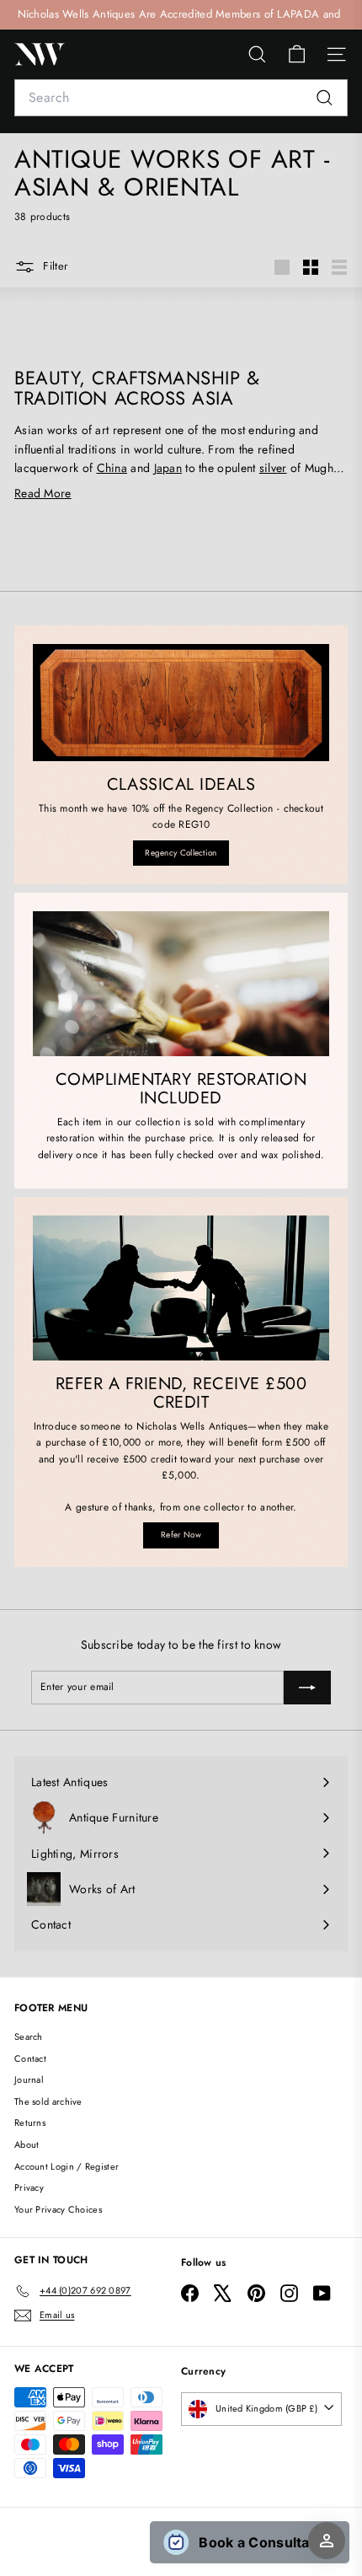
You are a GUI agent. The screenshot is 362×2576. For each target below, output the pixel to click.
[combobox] (181, 98)
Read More (43, 493)
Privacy (29, 2187)
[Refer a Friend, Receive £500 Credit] (181, 1288)
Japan (168, 468)
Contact (30, 2058)
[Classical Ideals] (181, 703)
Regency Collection (181, 853)
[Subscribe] (307, 1688)
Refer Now (181, 1535)
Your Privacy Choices (58, 2209)
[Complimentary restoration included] (181, 984)
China (112, 468)
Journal (29, 2080)
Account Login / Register (67, 2166)
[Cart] (297, 54)
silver (273, 468)
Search (29, 2037)
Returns (30, 2123)
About (27, 2144)
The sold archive (48, 2101)
